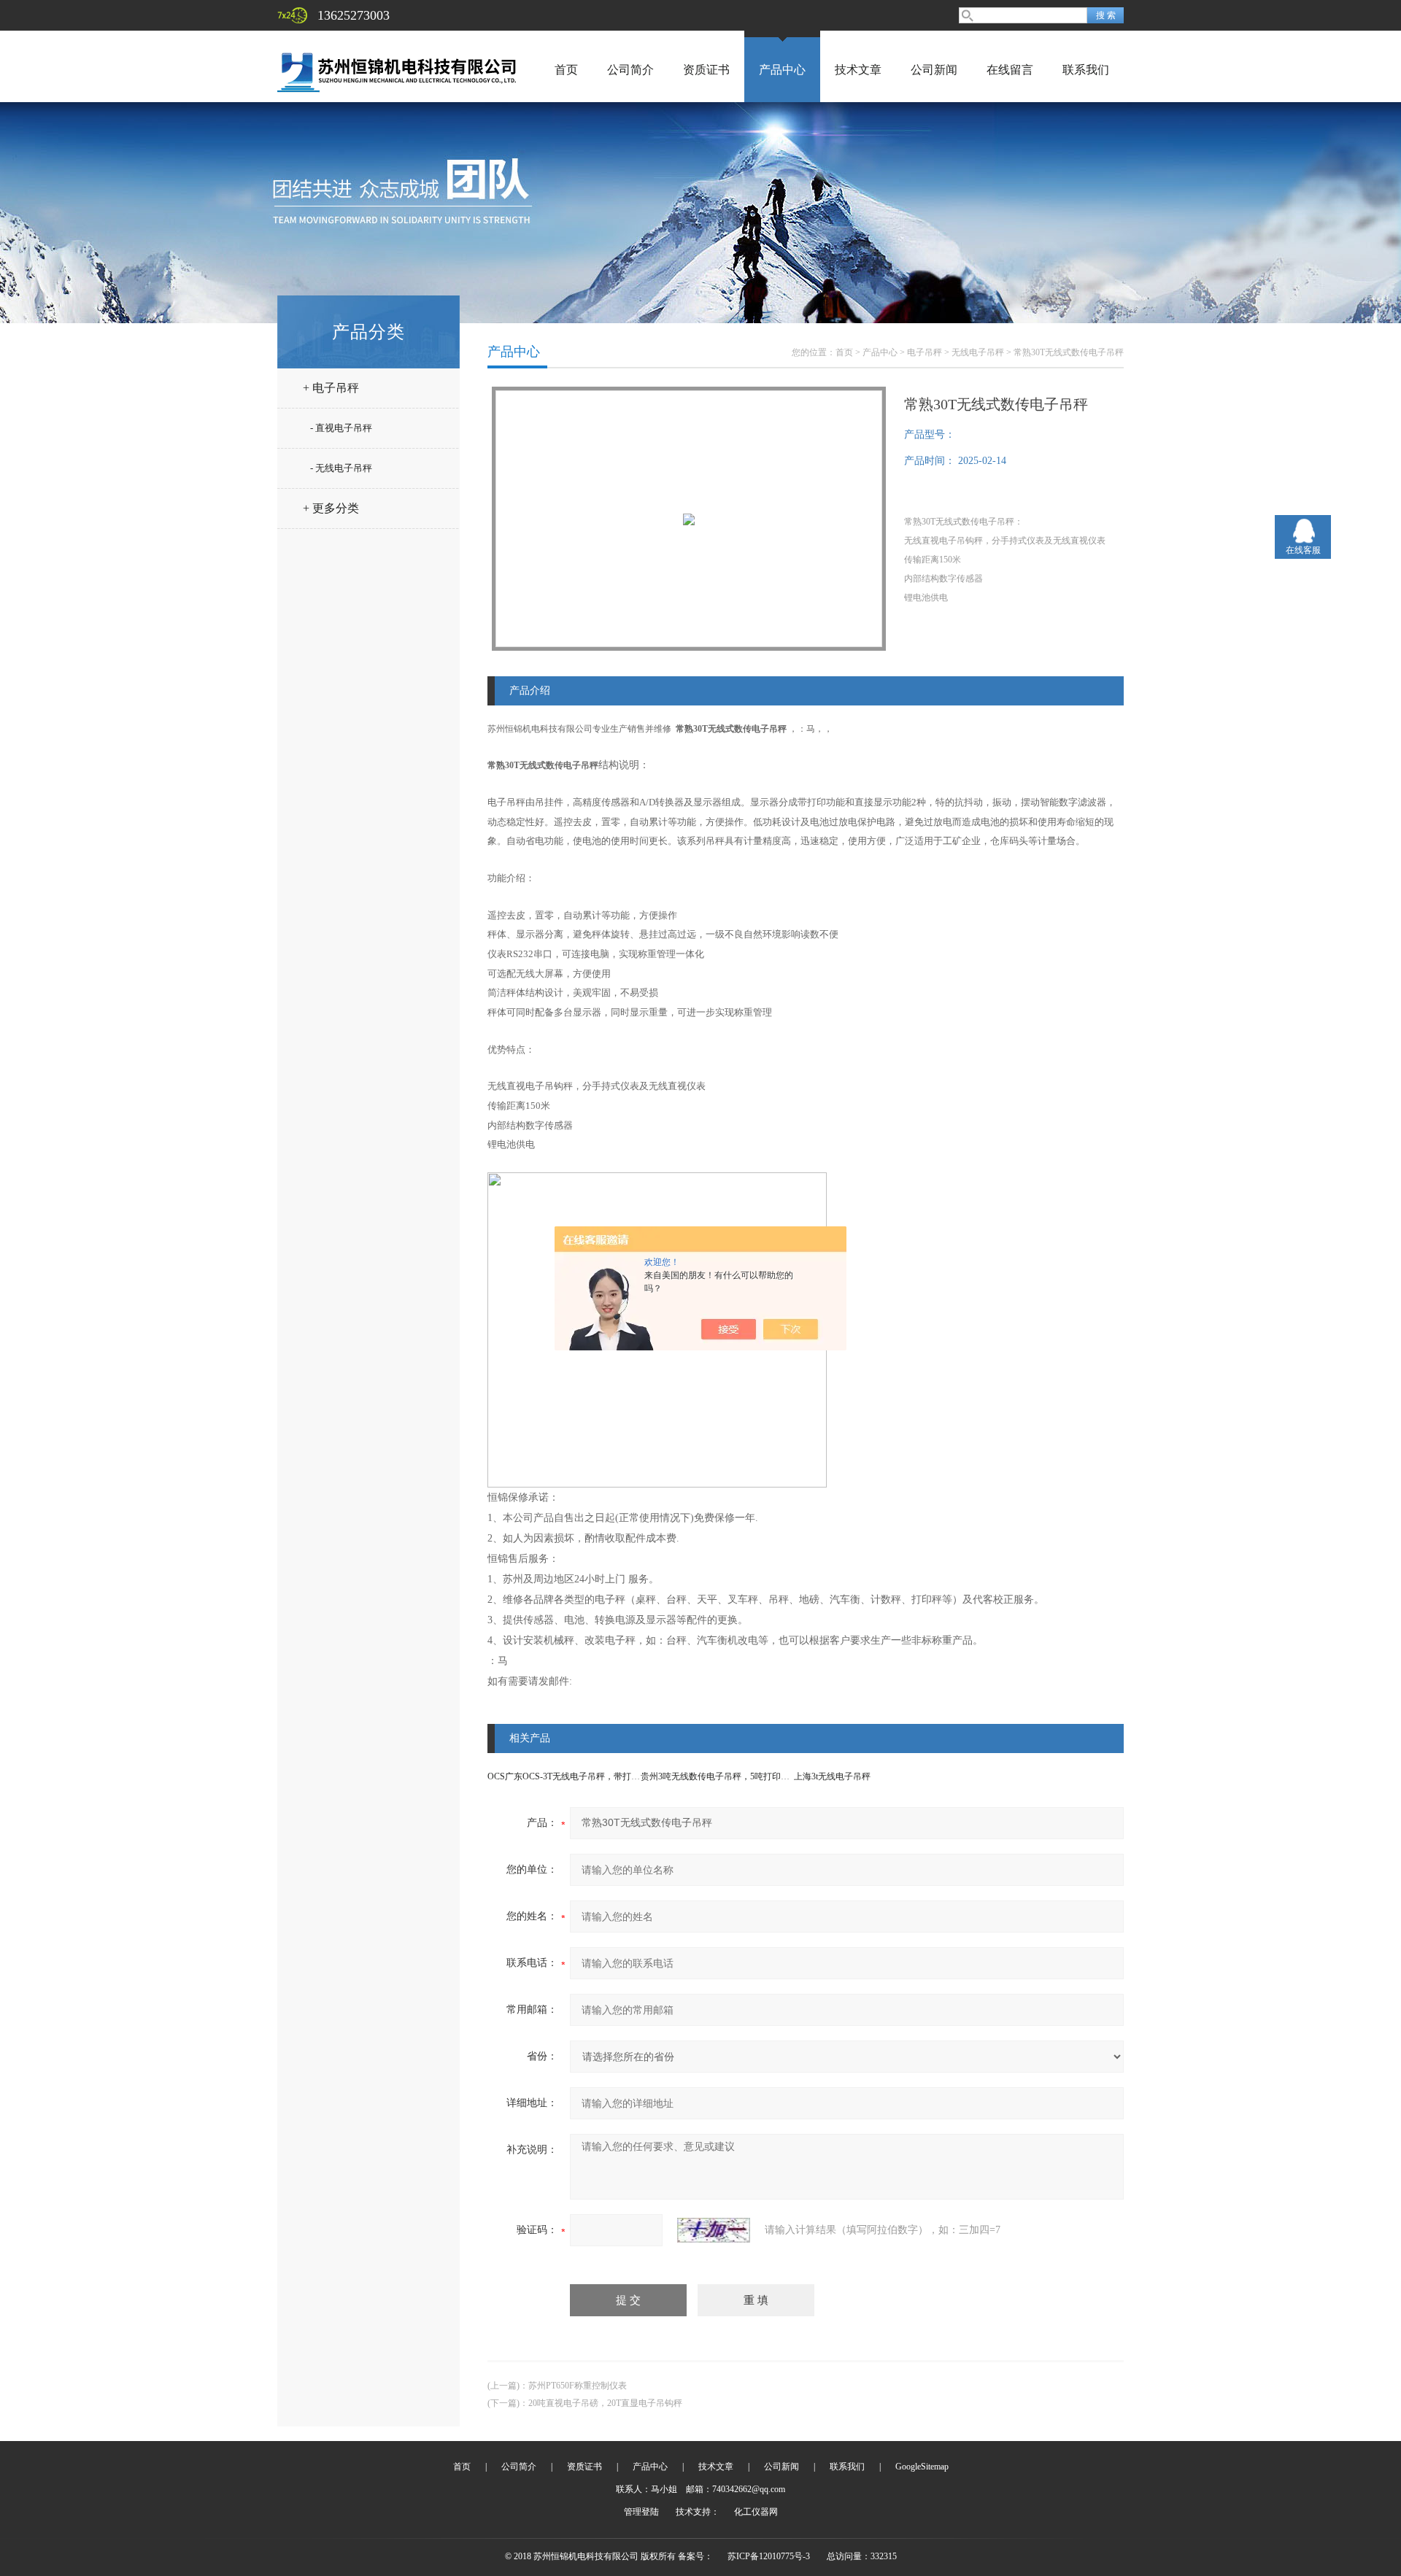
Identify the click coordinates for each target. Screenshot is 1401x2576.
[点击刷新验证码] (714, 2230)
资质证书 (706, 70)
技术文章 (858, 70)
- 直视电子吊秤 (341, 428)
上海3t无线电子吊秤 (832, 1776)
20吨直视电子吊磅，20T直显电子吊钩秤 (605, 2403)
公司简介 (630, 70)
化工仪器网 (756, 2512)
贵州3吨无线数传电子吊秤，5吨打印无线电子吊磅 (737, 1776)
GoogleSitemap (922, 2467)
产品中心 (782, 70)
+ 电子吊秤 (331, 388)
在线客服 (1303, 550)
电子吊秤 (925, 352)
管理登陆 (641, 2512)
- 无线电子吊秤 (341, 468)
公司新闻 (934, 70)
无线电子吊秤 (978, 352)
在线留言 (1010, 70)
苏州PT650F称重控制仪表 (578, 2386)
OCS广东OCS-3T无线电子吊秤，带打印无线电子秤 (586, 1776)
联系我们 (1086, 70)
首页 (566, 70)
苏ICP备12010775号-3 (769, 2556)
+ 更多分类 (331, 508)
